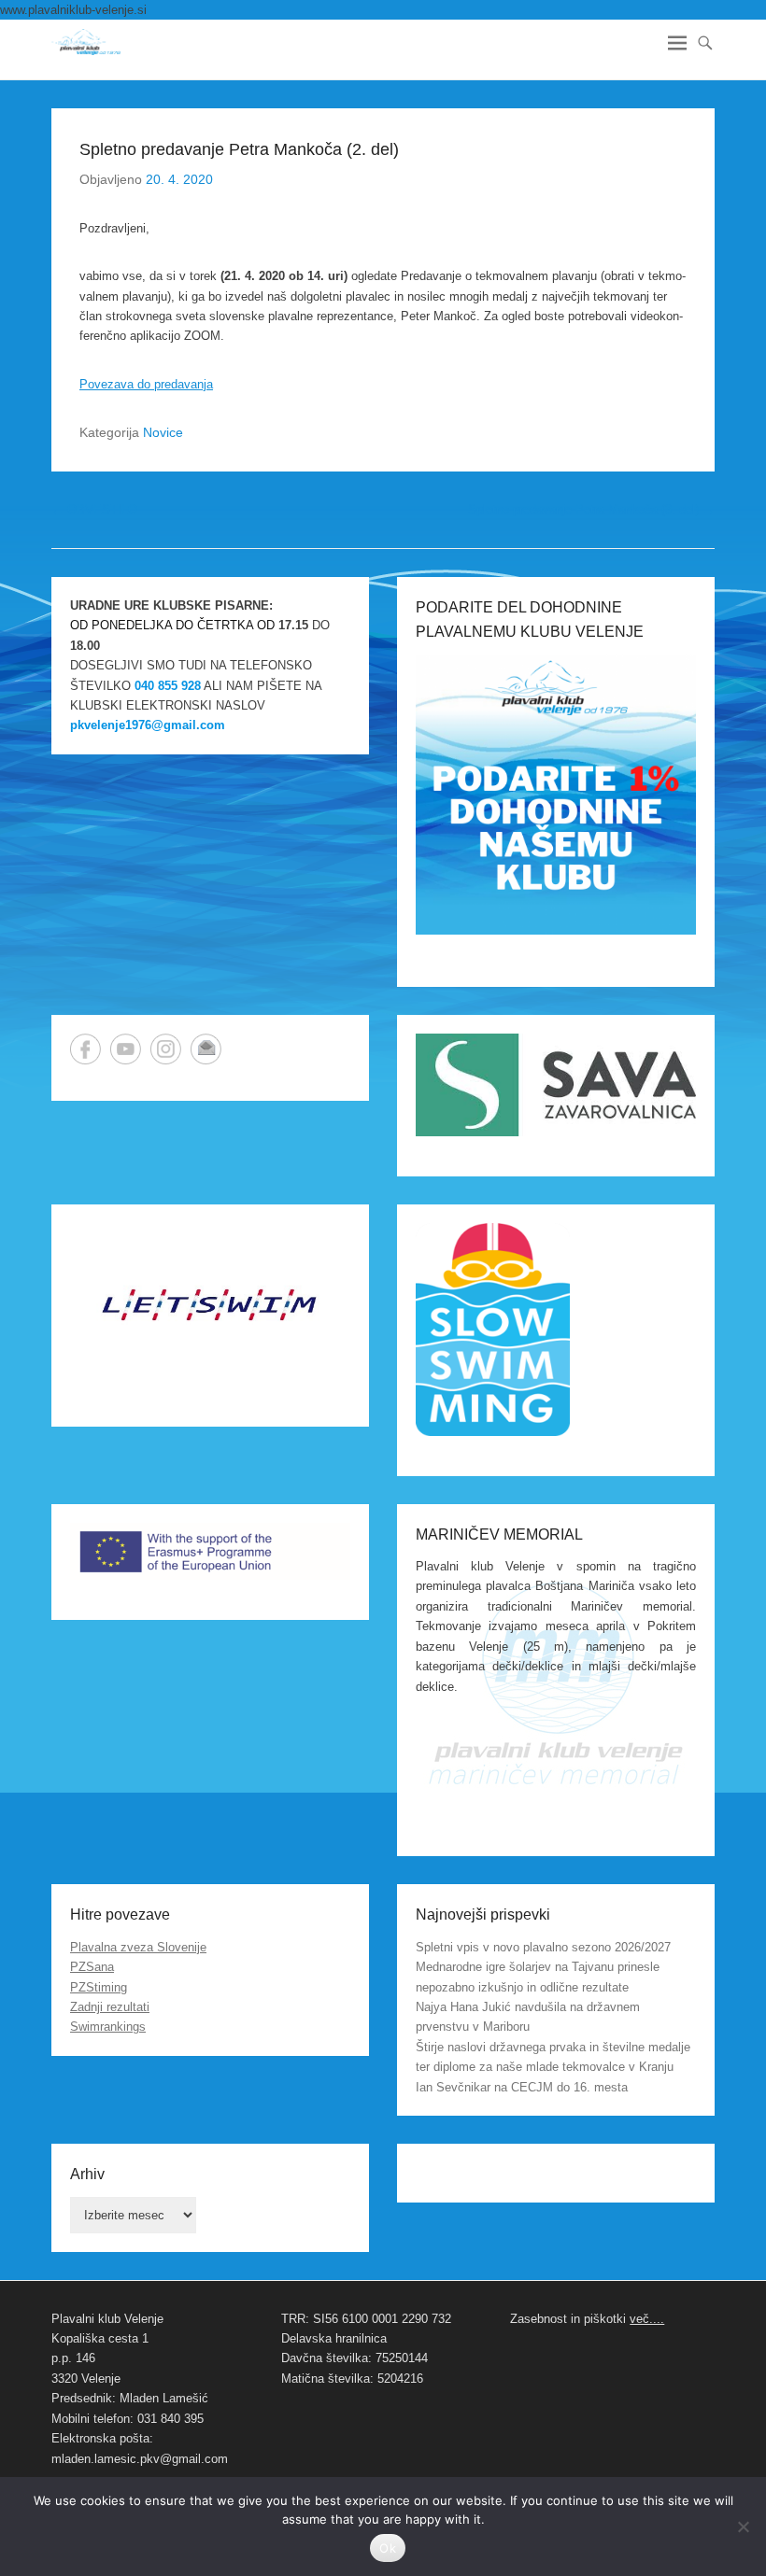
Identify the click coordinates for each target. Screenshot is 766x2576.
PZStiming (99, 1987)
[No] (743, 2527)
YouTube (126, 1049)
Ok (388, 2548)
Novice (163, 432)
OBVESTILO (94, 509)
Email (206, 1049)
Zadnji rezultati (110, 2007)
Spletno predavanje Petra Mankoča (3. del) (591, 509)
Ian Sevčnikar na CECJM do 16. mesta (522, 2087)
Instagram (166, 1049)
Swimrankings (108, 2027)
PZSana (92, 1967)
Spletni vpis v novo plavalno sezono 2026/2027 (543, 1947)
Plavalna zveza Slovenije (138, 1947)
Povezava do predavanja (146, 384)
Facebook (85, 1049)
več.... (647, 2319)
